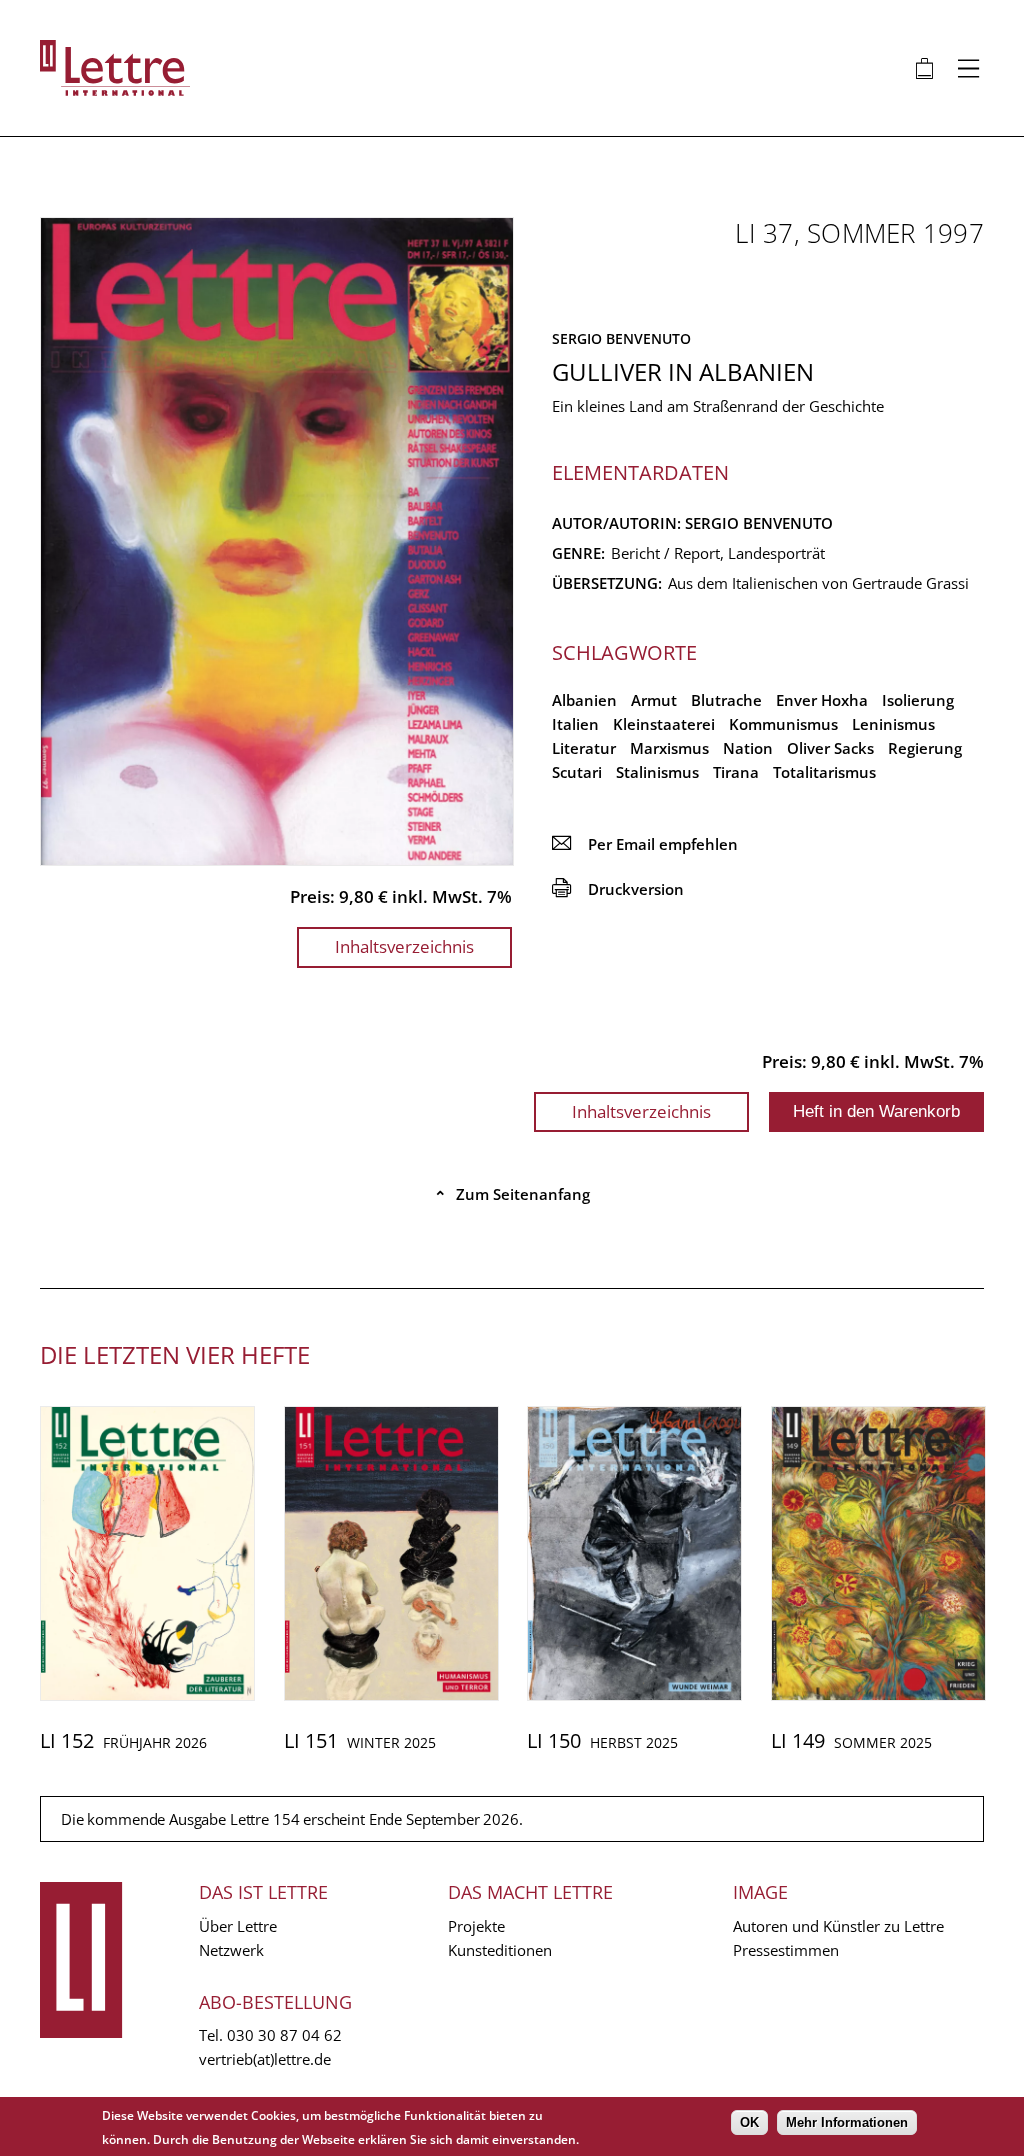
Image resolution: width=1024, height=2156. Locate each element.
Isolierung (918, 700)
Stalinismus (657, 772)
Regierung (925, 748)
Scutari (577, 772)
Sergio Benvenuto (621, 338)
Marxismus (669, 748)
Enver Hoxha (822, 700)
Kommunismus (783, 724)
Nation (748, 748)
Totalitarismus (824, 772)
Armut (654, 700)
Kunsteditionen (500, 1950)
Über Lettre (238, 1926)
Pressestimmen (786, 1950)
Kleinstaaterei (664, 724)
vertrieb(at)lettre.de (265, 2059)
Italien (575, 724)
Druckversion (618, 889)
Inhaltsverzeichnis (404, 946)
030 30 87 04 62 (284, 2035)
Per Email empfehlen (645, 844)
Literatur (584, 748)
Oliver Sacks (830, 748)
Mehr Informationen (847, 2122)
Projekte (476, 1926)
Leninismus (893, 724)
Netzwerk (231, 1950)
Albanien (584, 700)
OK (749, 2122)
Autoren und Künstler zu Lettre (838, 1926)
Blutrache (726, 700)
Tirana (736, 772)
